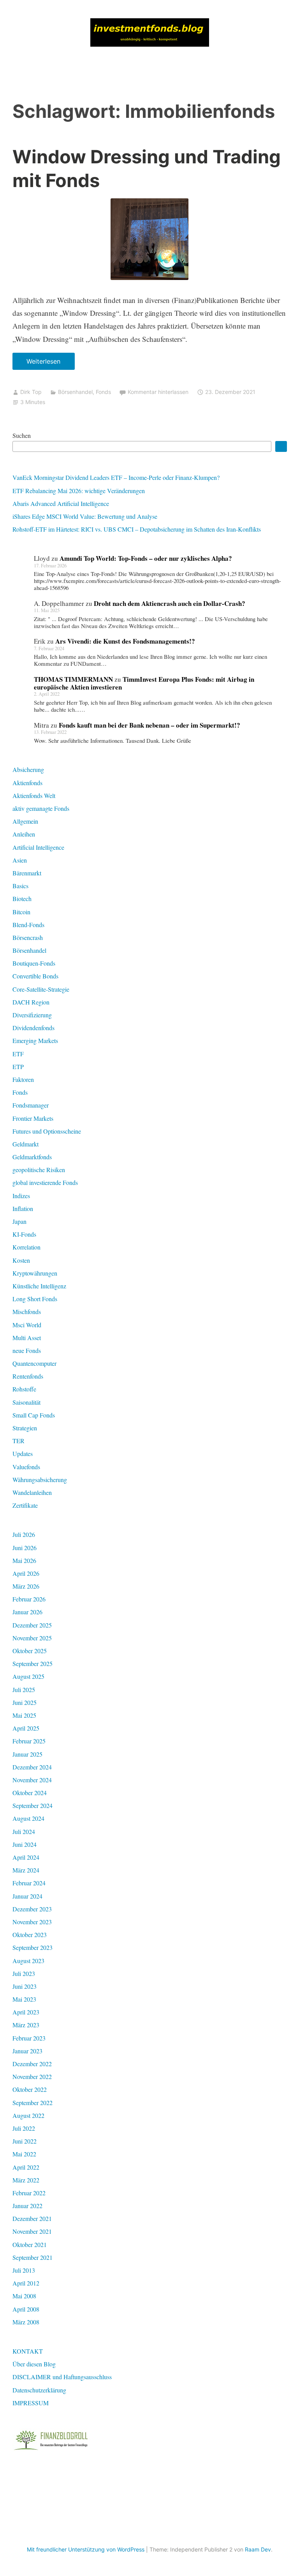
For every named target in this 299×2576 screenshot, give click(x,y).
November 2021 (32, 2231)
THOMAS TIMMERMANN (73, 679)
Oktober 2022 (30, 2089)
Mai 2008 (24, 2296)
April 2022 (26, 2167)
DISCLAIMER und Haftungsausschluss (62, 2377)
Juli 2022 (24, 2128)
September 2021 (33, 2257)
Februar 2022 (29, 2193)
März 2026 (26, 1586)
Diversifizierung (32, 1015)
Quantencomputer (34, 1363)
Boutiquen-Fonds (34, 963)
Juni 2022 (25, 2141)
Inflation (23, 1208)
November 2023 (32, 1922)
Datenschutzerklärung (39, 2390)
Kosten (21, 1260)
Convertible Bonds (35, 976)
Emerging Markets (35, 1040)
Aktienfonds (27, 783)
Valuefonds (26, 1467)
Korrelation (26, 1247)
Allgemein (25, 821)
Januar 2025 (27, 1754)
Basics (20, 886)
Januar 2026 (27, 1612)
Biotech (22, 899)
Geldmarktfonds (32, 1157)
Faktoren (23, 1079)
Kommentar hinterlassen (158, 392)
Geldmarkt (26, 1144)
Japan (19, 1221)
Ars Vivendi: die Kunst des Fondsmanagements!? (125, 641)
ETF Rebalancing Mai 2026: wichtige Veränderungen (79, 491)
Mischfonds (27, 1312)
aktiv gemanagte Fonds (41, 808)
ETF (18, 1054)
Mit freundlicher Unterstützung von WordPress (86, 2549)
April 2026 (26, 1573)
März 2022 (26, 2180)
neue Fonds (27, 1350)
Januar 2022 (27, 2206)
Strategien (25, 1428)
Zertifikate (25, 1505)
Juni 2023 (25, 1986)
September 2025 (33, 1663)
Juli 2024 (24, 1831)
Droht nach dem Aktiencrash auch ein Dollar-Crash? (170, 603)
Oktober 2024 (30, 1793)
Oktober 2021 (30, 2244)
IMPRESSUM (31, 2403)
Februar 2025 (29, 1741)
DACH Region (31, 1002)
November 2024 (32, 1780)
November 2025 (32, 1638)
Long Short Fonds (35, 1299)
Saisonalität (26, 1402)
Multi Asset (27, 1338)
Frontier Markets (33, 1118)
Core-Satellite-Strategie (41, 989)
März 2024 (26, 1870)
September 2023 (33, 1947)
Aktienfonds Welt (34, 795)
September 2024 (33, 1805)
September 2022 (33, 2103)
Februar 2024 (29, 1883)
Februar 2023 (29, 2038)
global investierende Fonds (45, 1182)
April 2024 (26, 1857)
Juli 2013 (24, 2270)
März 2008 (26, 2322)
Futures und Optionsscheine (47, 1131)
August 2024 (28, 1818)
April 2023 (26, 2012)
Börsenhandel (75, 392)
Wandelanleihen (32, 1492)
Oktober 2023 (30, 1935)
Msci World (27, 1325)
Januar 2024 (27, 1896)
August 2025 (28, 1676)
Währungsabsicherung (40, 1480)
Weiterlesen (46, 364)
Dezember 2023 (32, 1909)
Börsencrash (28, 937)
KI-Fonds (24, 1234)
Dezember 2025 (32, 1625)
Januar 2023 (27, 2051)
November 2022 (32, 2076)
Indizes (21, 1196)
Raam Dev (258, 2549)
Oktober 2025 (30, 1651)
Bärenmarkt (27, 873)
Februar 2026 (29, 1599)
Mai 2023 (24, 1999)
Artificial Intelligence (38, 847)
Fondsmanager (31, 1105)
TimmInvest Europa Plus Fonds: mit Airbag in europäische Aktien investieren (144, 683)
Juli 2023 (24, 1973)
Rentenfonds (28, 1376)
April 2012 (26, 2283)
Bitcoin (21, 912)
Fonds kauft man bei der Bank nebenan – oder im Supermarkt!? (149, 725)
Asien (20, 860)
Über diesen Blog (34, 2364)
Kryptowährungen (35, 1273)
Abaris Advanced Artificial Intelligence (61, 503)
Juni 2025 (25, 1702)
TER (18, 1441)
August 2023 (28, 1961)
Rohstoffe (24, 1389)
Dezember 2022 (32, 2064)
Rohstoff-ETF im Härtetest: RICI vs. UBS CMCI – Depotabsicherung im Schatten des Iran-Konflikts (137, 529)
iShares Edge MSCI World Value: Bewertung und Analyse (85, 516)
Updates (23, 1453)
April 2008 (26, 2309)
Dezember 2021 (32, 2218)
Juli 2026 (24, 1534)
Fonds (103, 392)
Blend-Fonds (28, 925)
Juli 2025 (24, 1690)
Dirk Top (31, 392)
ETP (18, 1067)
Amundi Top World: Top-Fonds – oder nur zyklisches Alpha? (146, 558)
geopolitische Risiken (39, 1170)
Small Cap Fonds (34, 1415)
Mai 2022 (24, 2154)
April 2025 (26, 1728)
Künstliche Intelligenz (39, 1286)
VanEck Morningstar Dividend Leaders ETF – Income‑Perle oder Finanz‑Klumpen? (116, 477)
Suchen (22, 435)
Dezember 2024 (32, 1767)
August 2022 (28, 2115)
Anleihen (24, 834)
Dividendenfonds (33, 1028)
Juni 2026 (25, 1548)
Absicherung (28, 769)
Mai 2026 (24, 1560)
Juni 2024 (25, 1844)
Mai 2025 (24, 1715)
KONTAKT (28, 2351)
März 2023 (26, 2025)
